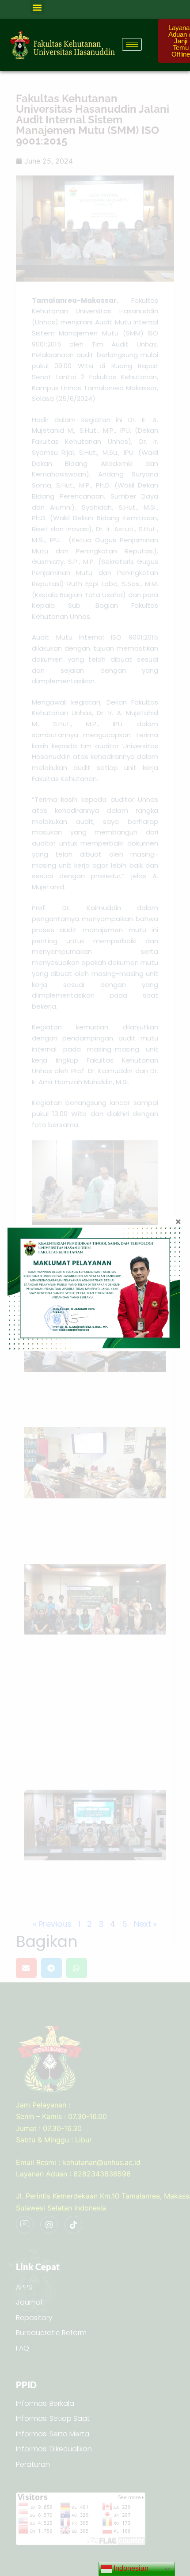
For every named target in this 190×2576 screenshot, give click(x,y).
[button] (37, 7)
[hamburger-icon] (132, 44)
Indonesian (130, 2568)
